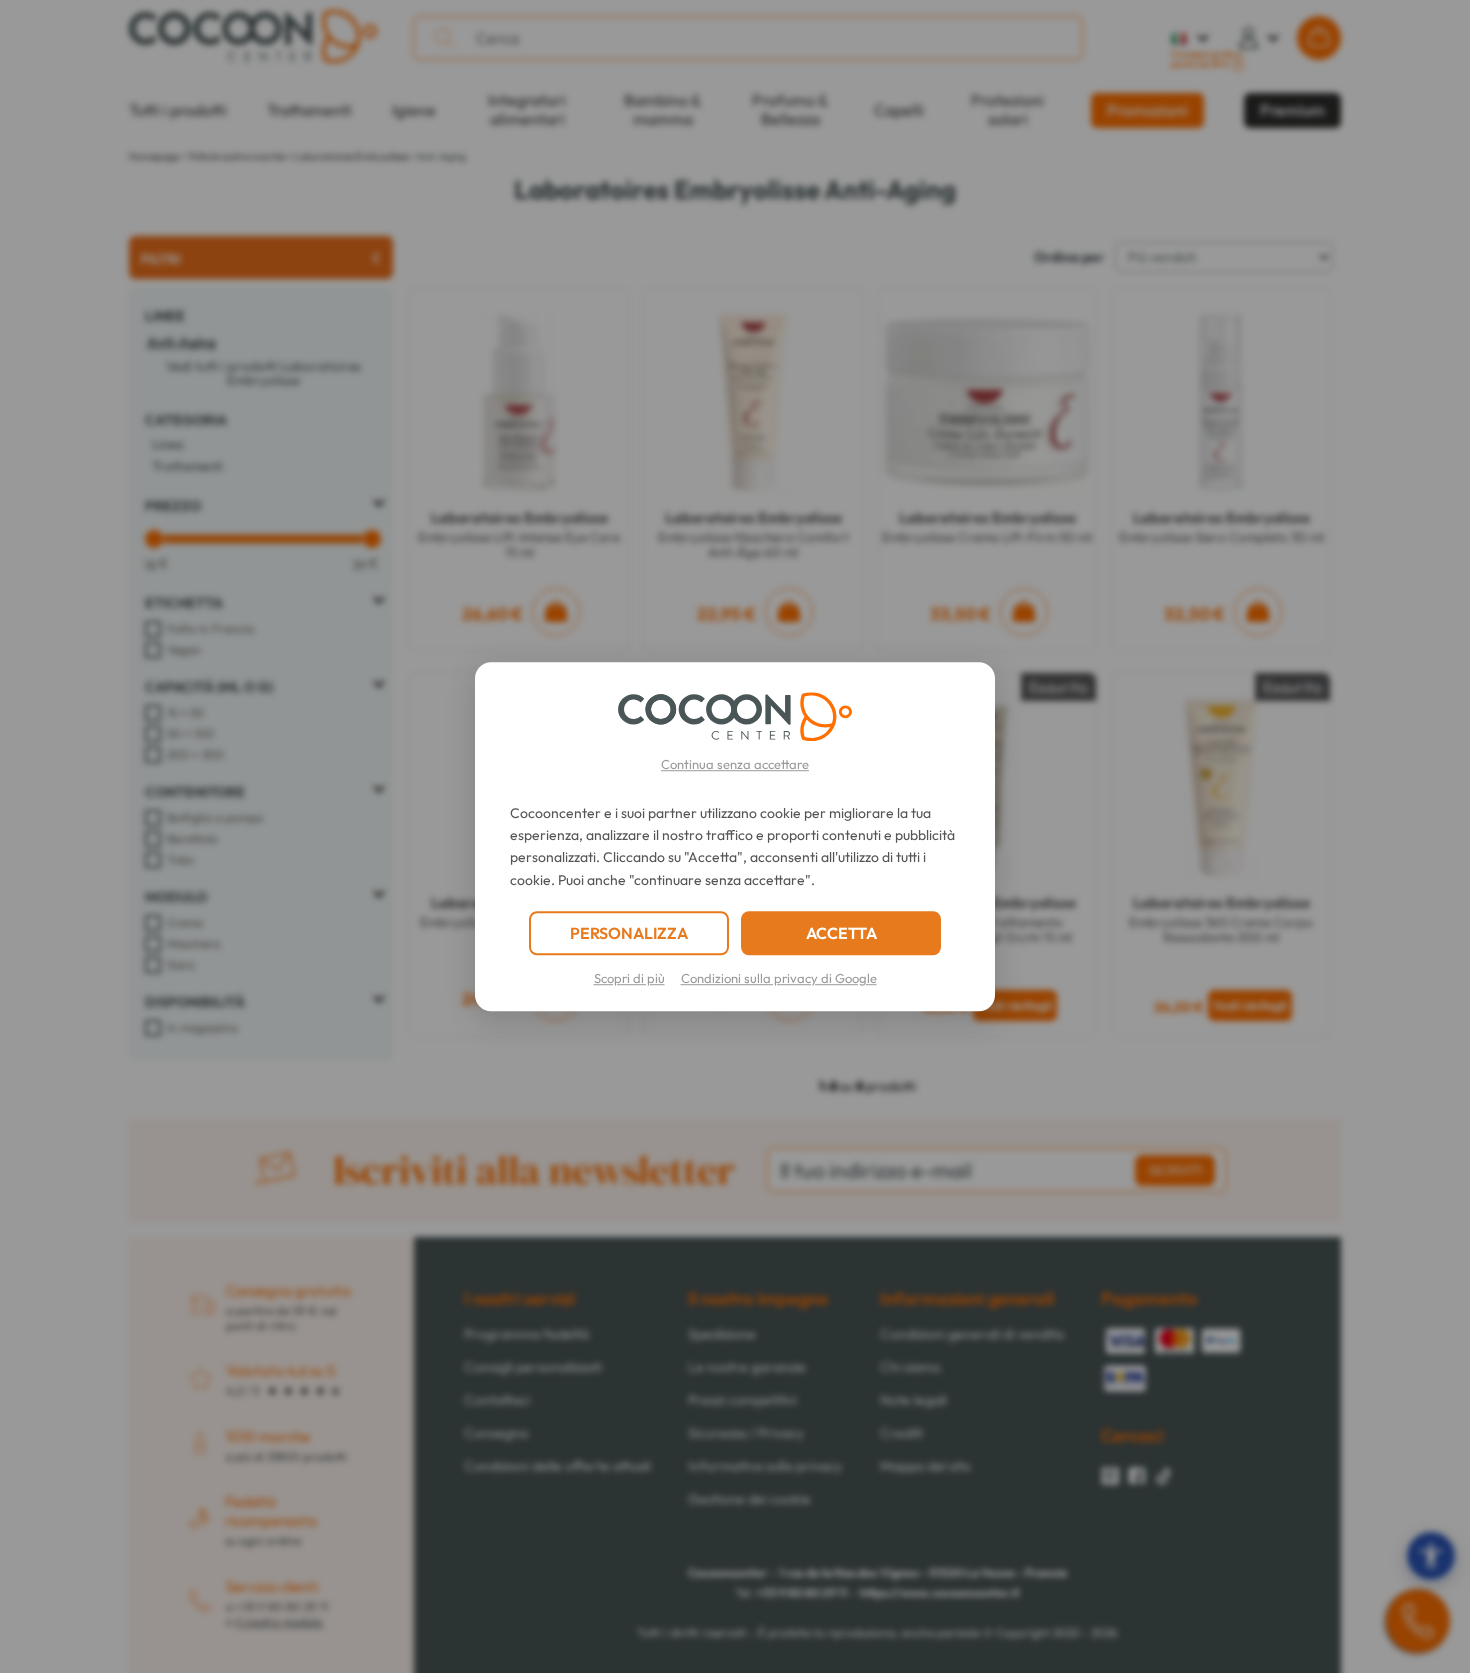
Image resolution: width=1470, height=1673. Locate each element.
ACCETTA (841, 933)
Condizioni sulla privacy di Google (779, 978)
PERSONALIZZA (629, 933)
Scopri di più (629, 978)
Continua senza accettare (735, 764)
